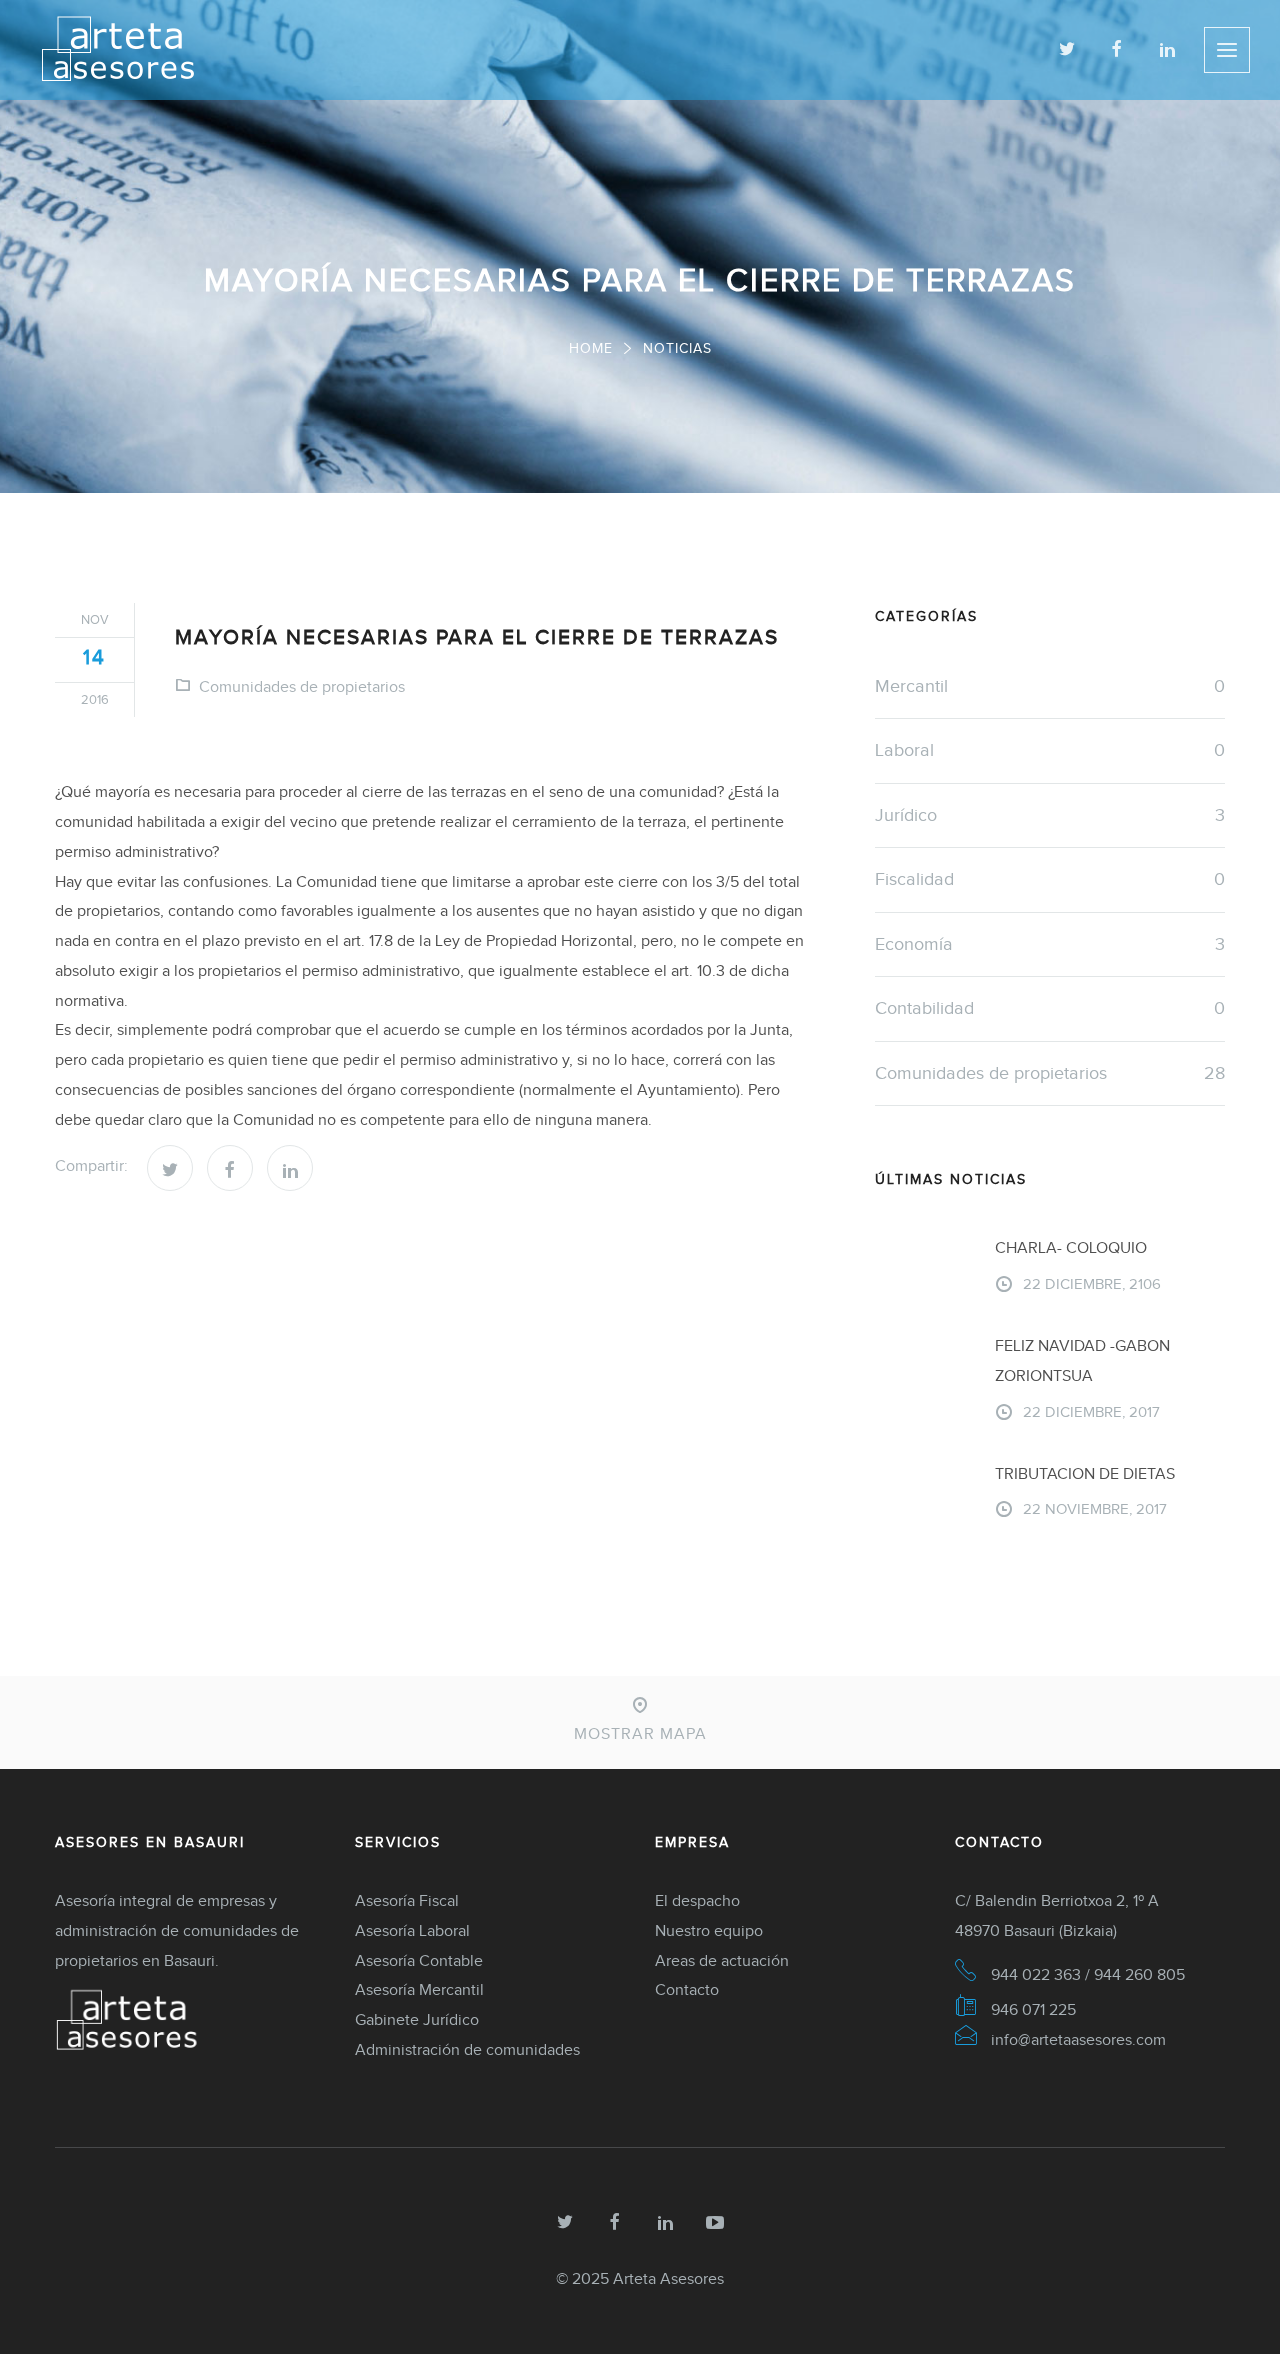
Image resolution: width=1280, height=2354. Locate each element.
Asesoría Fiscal (407, 1900)
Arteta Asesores (668, 2278)
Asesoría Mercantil (419, 1989)
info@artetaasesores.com (1078, 2039)
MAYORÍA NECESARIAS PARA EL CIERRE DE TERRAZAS (477, 637)
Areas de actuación (722, 1960)
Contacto (687, 1989)
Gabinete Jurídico (417, 2019)
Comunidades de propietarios (302, 686)
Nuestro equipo (709, 1930)
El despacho (697, 1900)
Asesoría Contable (419, 1960)
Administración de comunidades (467, 2049)
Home (591, 348)
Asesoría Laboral (412, 1930)
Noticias (677, 348)
